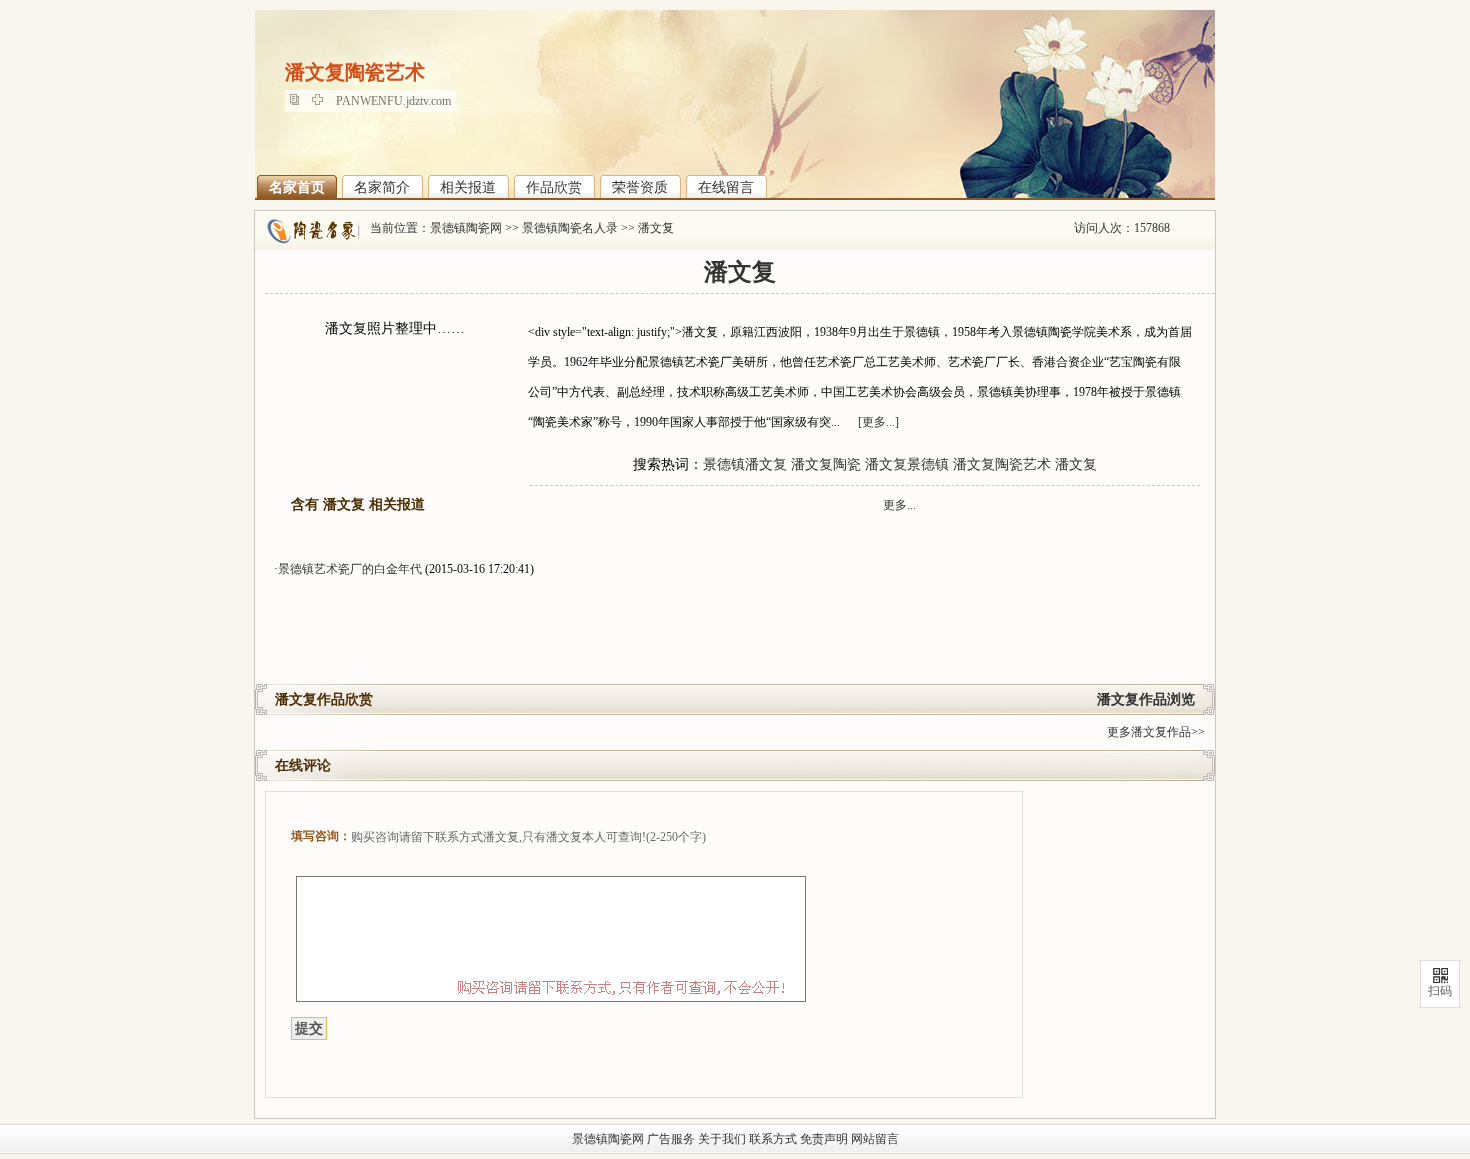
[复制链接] (299, 101)
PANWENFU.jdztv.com (393, 101)
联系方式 (773, 1139)
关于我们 (722, 1139)
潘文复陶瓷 (826, 464)
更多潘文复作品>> (1156, 732)
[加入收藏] (322, 101)
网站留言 (875, 1139)
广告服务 (671, 1139)
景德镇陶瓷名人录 (570, 228)
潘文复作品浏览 (1146, 699)
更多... (899, 505)
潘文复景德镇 (907, 464)
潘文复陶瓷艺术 (1002, 464)
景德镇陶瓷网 (466, 228)
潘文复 (656, 228)
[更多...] (878, 422)
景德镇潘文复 (745, 464)
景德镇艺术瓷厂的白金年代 (350, 569)
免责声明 (824, 1139)
